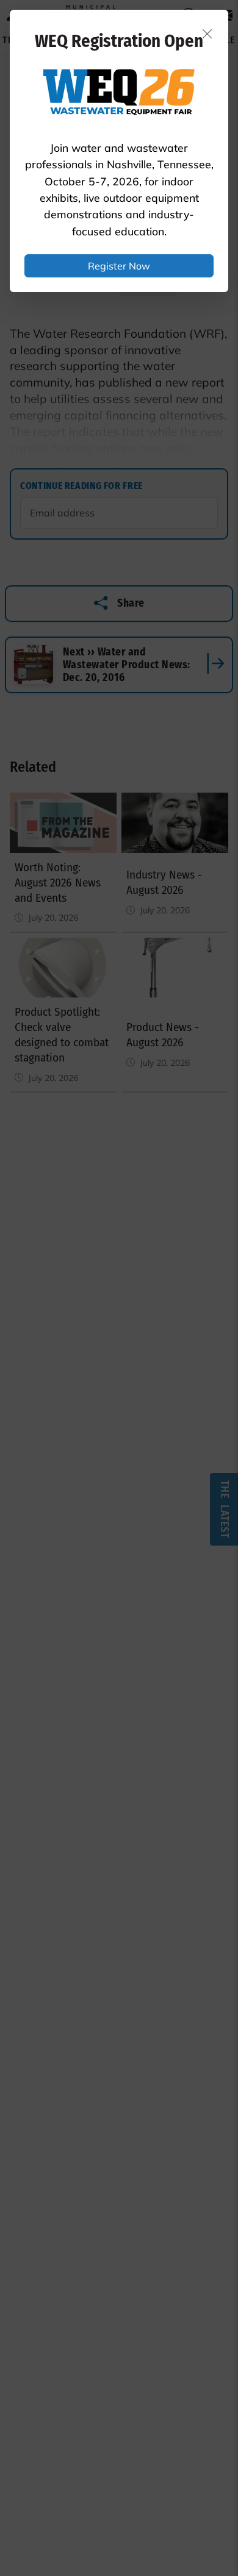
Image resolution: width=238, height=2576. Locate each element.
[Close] (207, 34)
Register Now (119, 266)
